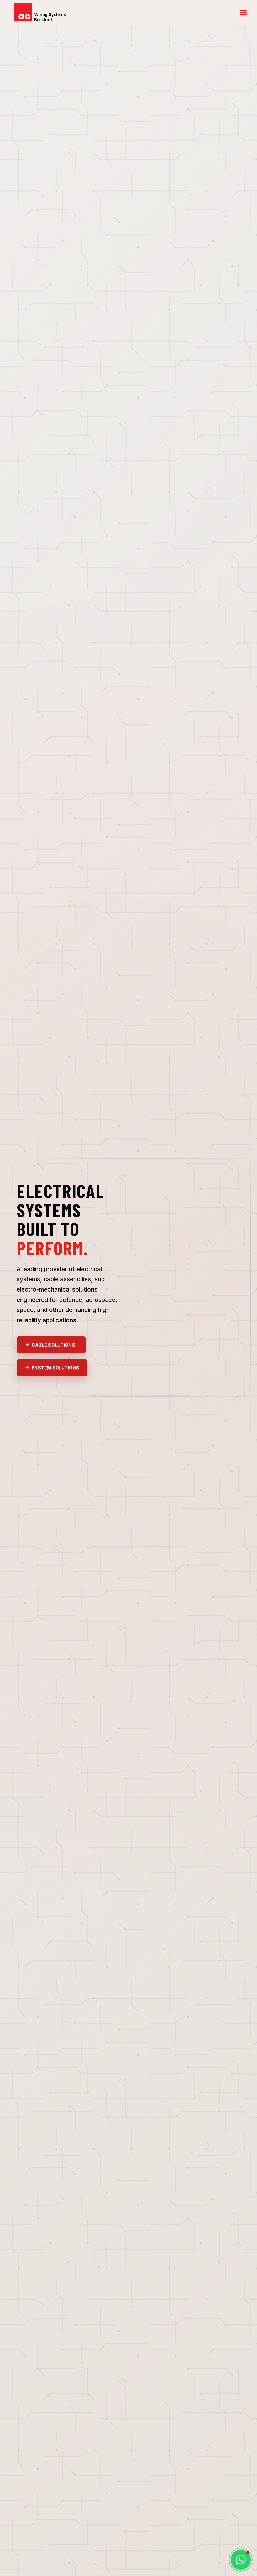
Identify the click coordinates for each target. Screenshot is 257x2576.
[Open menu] (243, 13)
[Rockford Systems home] (42, 13)
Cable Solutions (53, 1345)
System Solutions (55, 1368)
